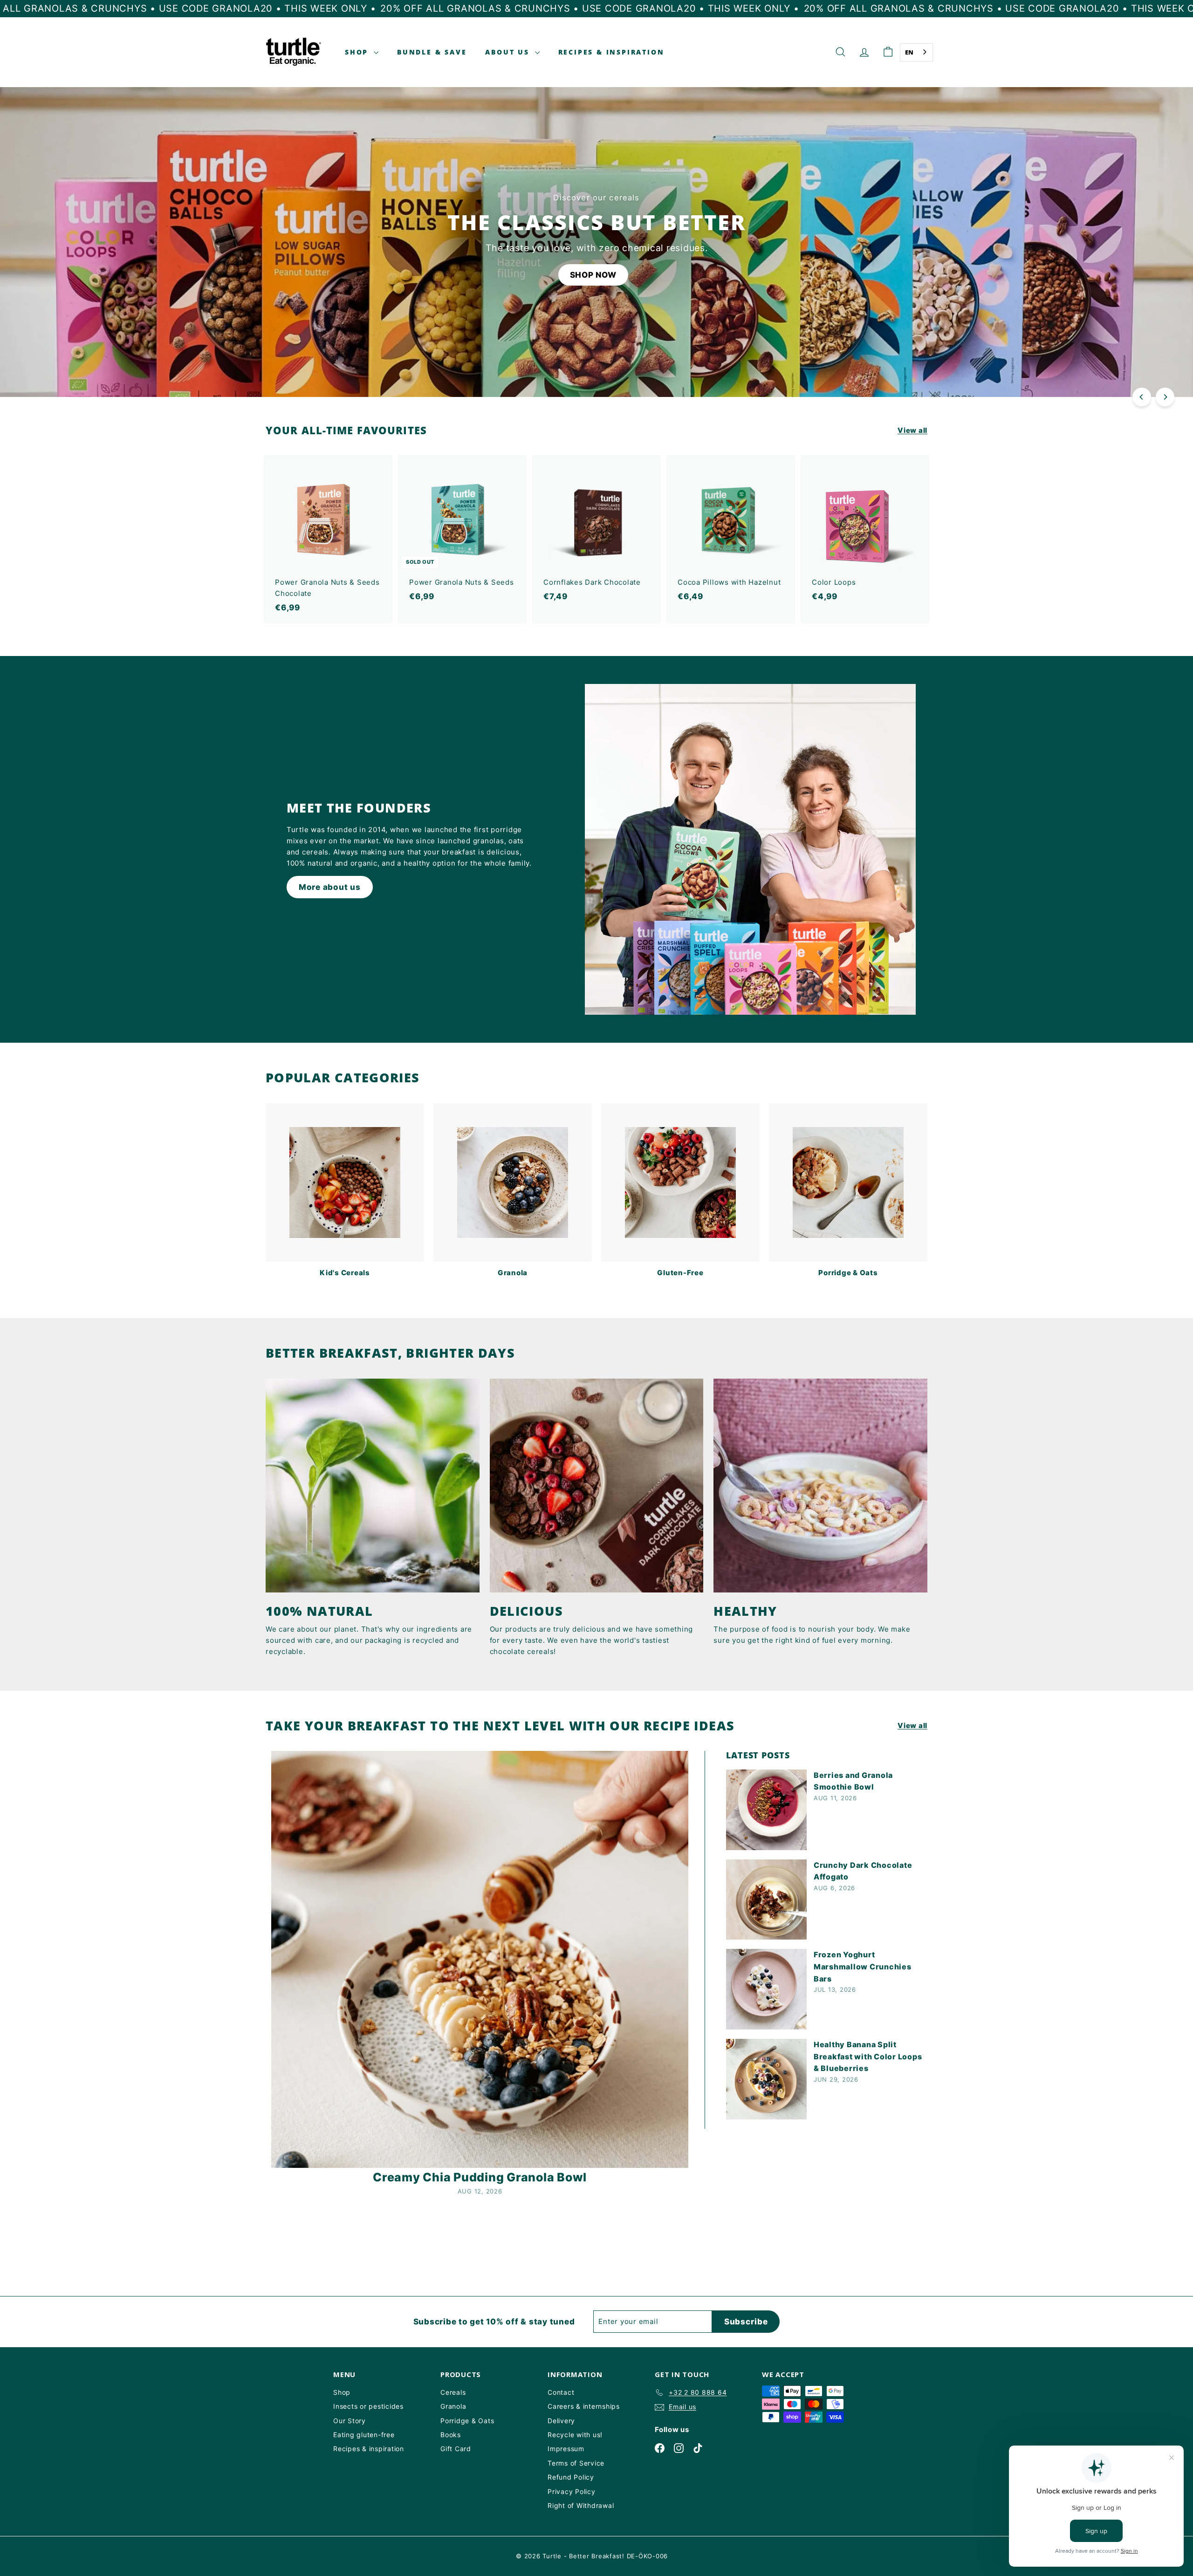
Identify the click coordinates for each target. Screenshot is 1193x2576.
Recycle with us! (575, 2435)
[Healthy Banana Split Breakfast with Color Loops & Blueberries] (766, 2079)
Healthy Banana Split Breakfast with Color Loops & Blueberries (868, 2056)
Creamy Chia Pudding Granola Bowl (480, 2177)
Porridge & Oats (467, 2421)
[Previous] (1142, 397)
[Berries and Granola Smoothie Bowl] (766, 1810)
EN (910, 52)
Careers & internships (584, 2406)
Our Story (350, 2421)
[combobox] (917, 52)
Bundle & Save (432, 52)
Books (451, 2435)
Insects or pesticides (368, 2406)
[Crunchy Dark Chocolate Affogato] (766, 1900)
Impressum (566, 2449)
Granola (453, 2406)
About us (509, 52)
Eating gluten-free (364, 2435)
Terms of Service (576, 2463)
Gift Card (456, 2449)
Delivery (561, 2421)
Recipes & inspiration (369, 2449)
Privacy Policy (572, 2491)
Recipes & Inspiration (611, 52)
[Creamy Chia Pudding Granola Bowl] (480, 1959)
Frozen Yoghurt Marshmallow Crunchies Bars (863, 1966)
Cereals (453, 2392)
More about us (330, 887)
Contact (561, 2392)
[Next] (1165, 397)
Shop (358, 52)
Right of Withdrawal (581, 2505)
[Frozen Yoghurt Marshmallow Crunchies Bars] (766, 1989)
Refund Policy (571, 2477)
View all (912, 430)
